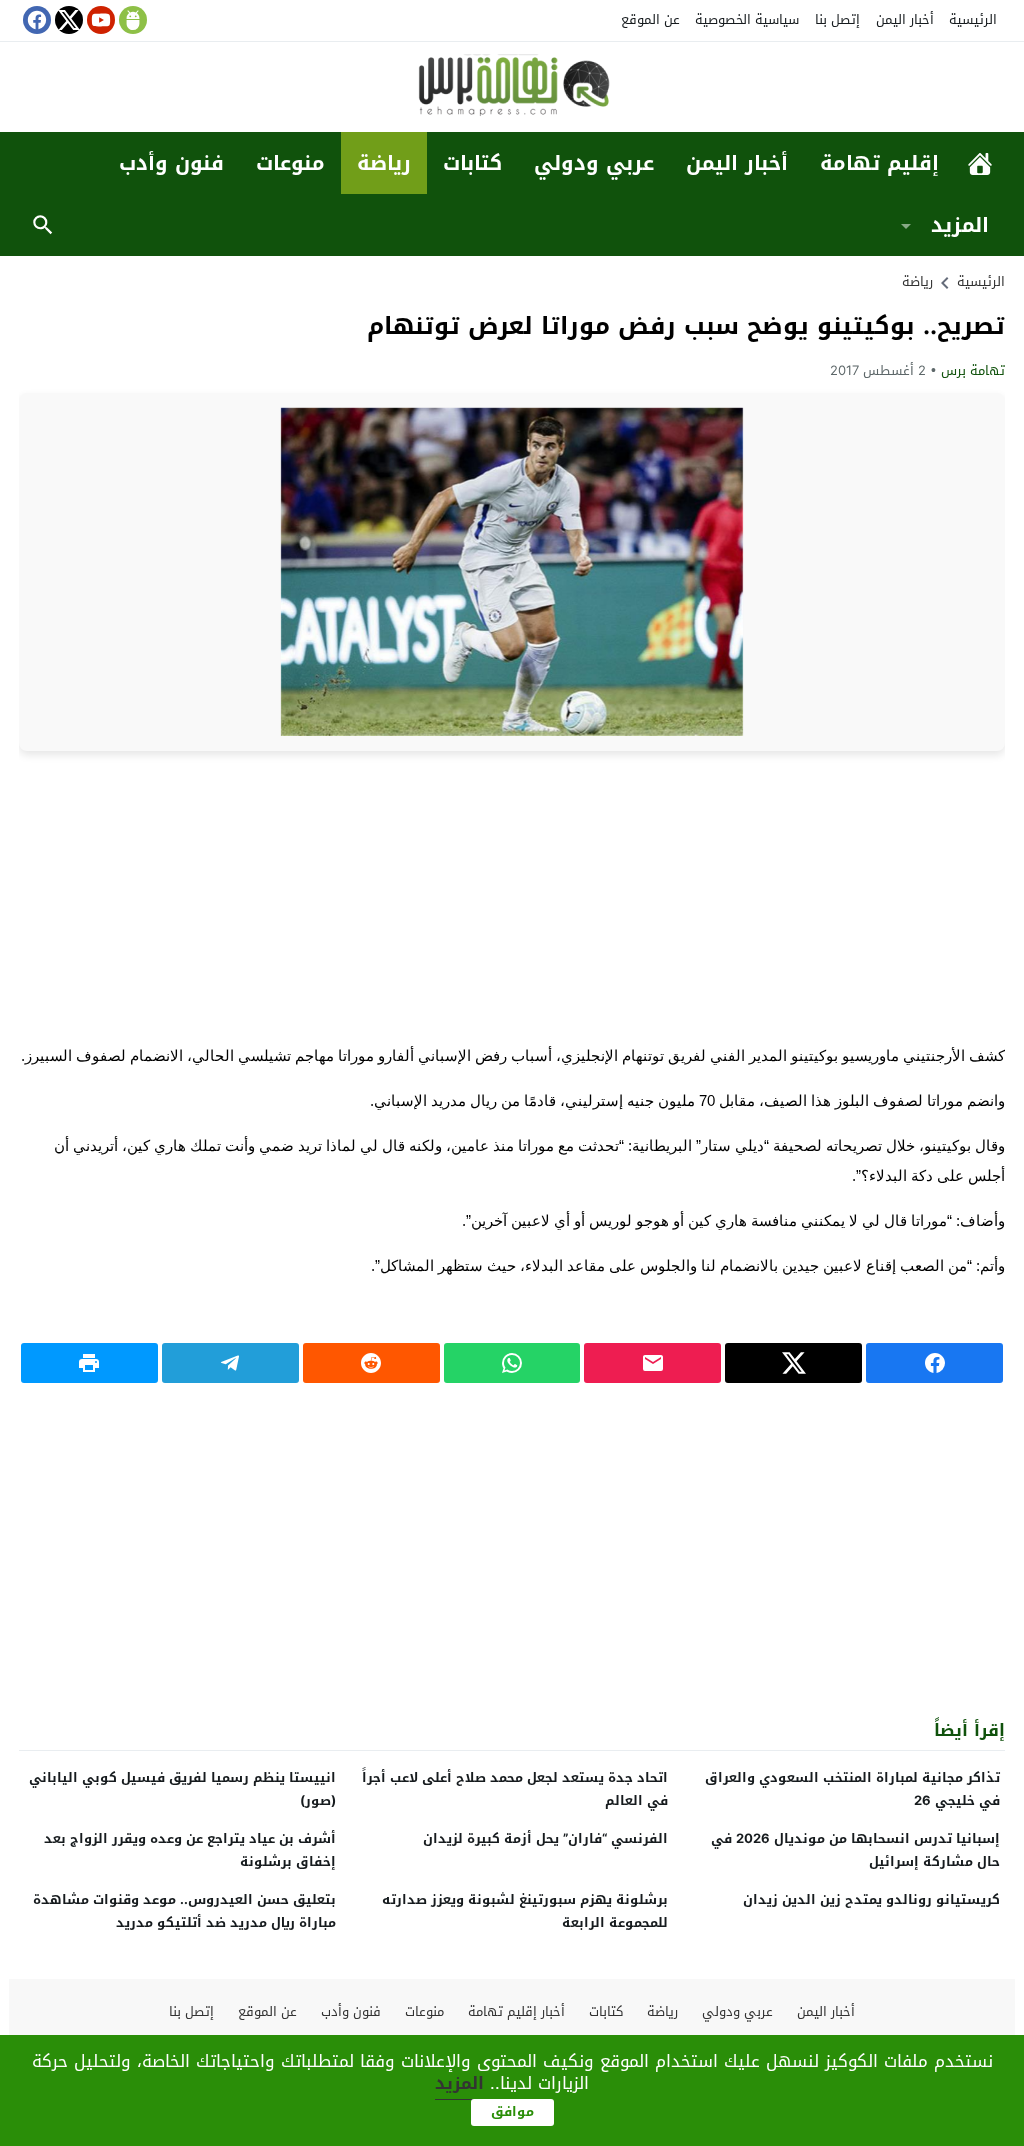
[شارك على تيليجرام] (230, 1363)
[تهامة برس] (512, 88)
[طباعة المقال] (89, 1363)
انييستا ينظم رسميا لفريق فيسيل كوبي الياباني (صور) (182, 1789)
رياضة (384, 163)
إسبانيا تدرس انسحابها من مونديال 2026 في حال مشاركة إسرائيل (855, 1850)
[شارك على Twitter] (793, 1363)
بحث (43, 225)
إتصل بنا (837, 19)
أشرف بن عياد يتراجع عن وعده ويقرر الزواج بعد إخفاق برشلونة (190, 1850)
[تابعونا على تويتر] (67, 20)
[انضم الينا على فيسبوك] (35, 20)
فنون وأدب (171, 163)
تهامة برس (973, 370)
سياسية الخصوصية (747, 19)
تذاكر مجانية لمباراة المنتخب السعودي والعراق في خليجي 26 (852, 1789)
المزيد (960, 225)
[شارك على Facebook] (934, 1363)
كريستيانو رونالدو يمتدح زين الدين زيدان (871, 1899)
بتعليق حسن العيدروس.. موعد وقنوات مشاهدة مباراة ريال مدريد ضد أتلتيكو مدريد (184, 1911)
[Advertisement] (512, 896)
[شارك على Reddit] (371, 1363)
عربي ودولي (594, 163)
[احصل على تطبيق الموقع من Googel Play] (131, 20)
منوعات (290, 163)
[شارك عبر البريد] (652, 1363)
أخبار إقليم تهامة (516, 2011)
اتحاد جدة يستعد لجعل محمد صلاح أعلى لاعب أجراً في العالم (515, 1789)
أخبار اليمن (905, 19)
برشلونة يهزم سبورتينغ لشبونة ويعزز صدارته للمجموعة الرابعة (525, 1911)
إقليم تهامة (879, 163)
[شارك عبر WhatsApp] (512, 1363)
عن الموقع (650, 19)
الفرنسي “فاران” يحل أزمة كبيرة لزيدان (545, 1838)
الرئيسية (973, 19)
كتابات (472, 163)
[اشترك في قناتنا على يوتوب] (99, 20)
